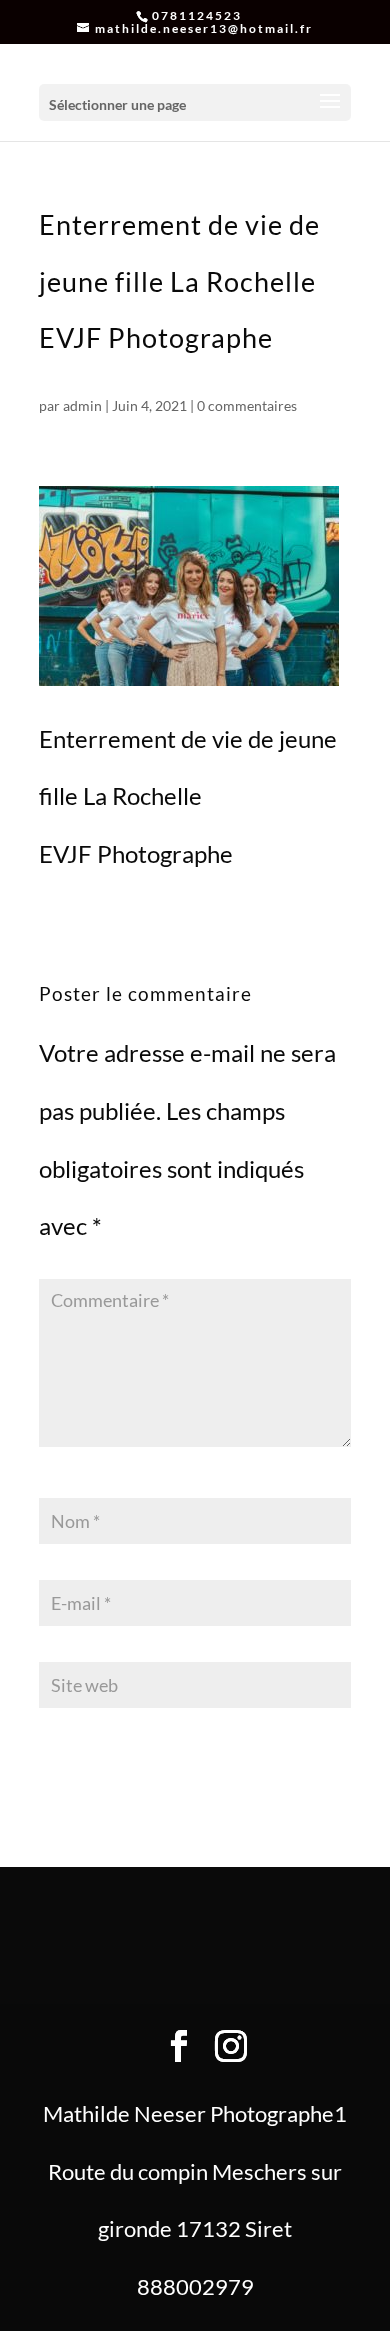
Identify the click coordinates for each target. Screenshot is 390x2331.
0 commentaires (247, 405)
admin (82, 405)
